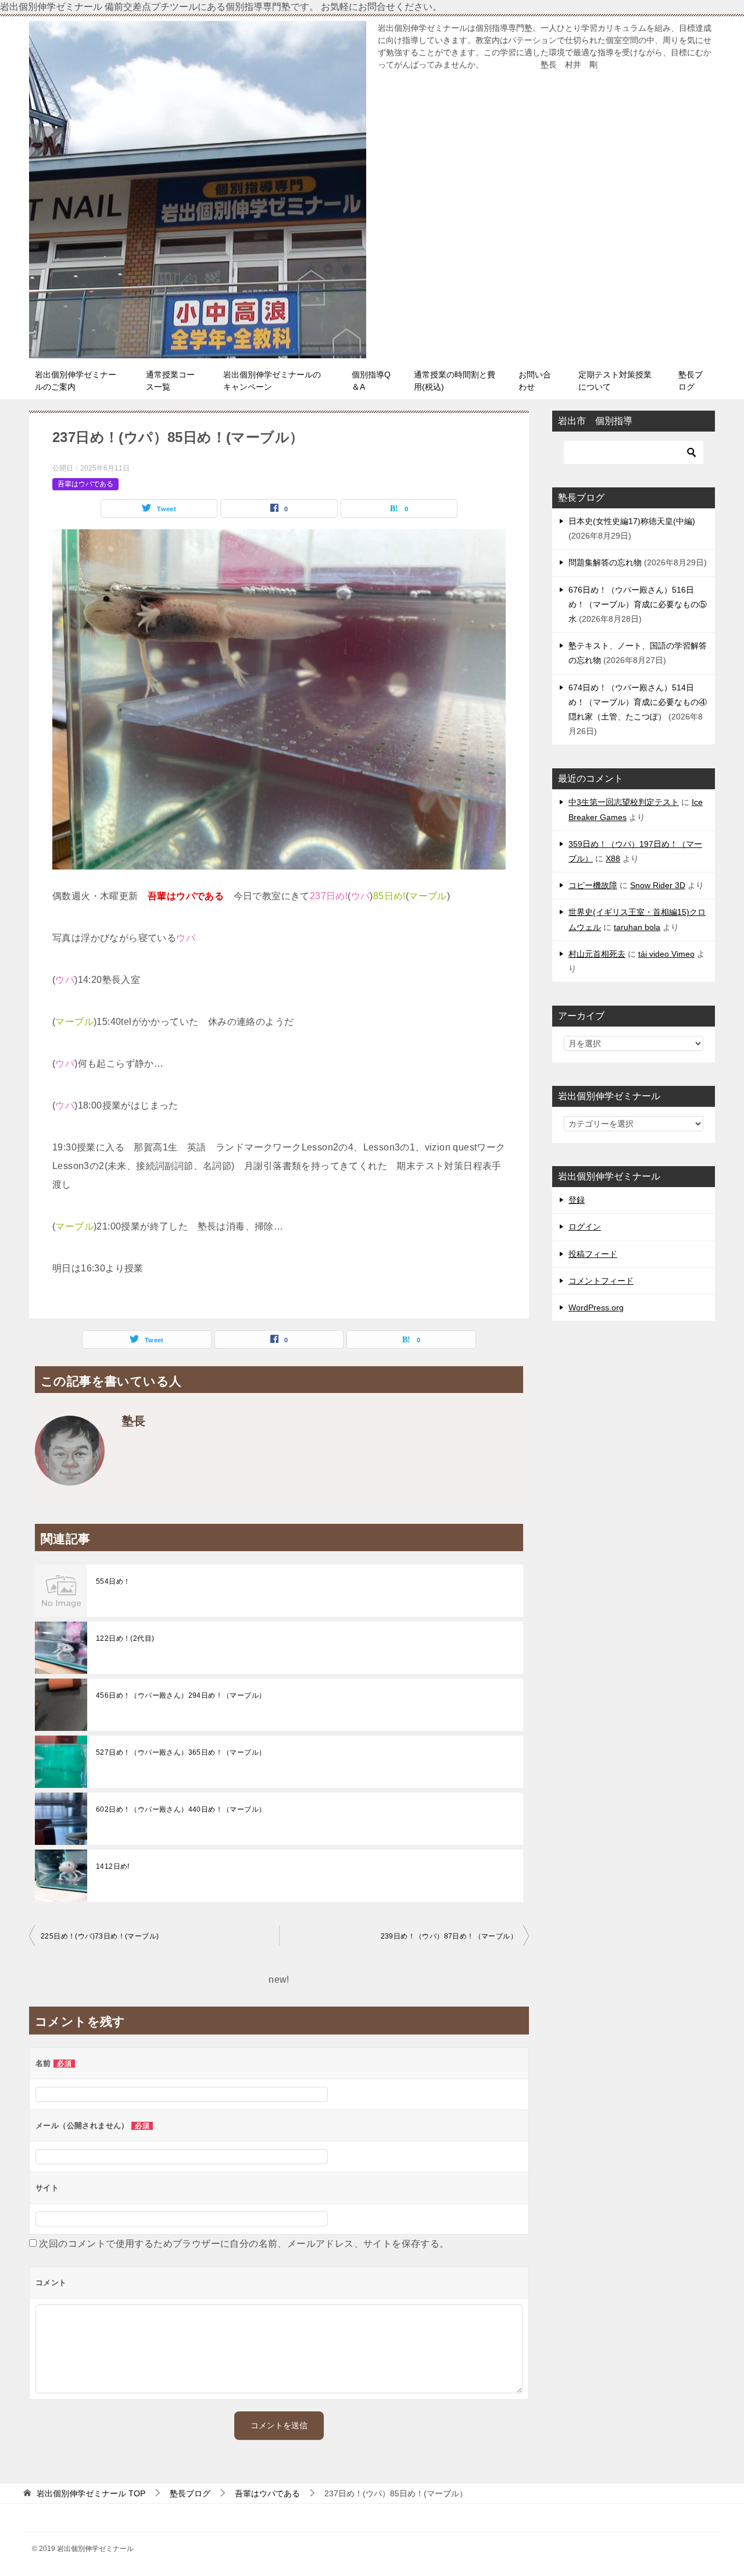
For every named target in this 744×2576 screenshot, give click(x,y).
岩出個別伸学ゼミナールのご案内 (76, 381)
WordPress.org (596, 1307)
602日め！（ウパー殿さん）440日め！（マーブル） (181, 1809)
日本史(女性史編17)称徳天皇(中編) (632, 521)
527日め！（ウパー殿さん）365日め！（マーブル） (181, 1752)
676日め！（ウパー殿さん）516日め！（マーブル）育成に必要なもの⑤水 (638, 604)
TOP (91, 2493)
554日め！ (113, 1581)
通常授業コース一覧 (170, 381)
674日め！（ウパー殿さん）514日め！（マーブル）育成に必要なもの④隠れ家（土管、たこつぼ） (638, 702)
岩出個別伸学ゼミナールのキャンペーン (272, 381)
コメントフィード (601, 1281)
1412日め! (113, 1866)
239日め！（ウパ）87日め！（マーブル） (449, 1936)
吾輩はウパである (85, 484)
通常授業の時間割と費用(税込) (455, 381)
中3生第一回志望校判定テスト (624, 802)
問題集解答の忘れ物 (605, 562)
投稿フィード (593, 1254)
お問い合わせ (535, 381)
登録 (577, 1200)
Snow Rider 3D (658, 885)
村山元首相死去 (597, 954)
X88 (613, 858)
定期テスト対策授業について (615, 381)
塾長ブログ (691, 381)
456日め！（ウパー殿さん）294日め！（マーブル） (181, 1695)
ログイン (585, 1227)
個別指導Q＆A (371, 381)
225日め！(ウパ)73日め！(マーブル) (100, 1936)
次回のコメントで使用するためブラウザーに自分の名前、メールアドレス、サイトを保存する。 (244, 2244)
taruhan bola (637, 927)
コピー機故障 (593, 885)
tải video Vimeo (666, 954)
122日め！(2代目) (125, 1638)
